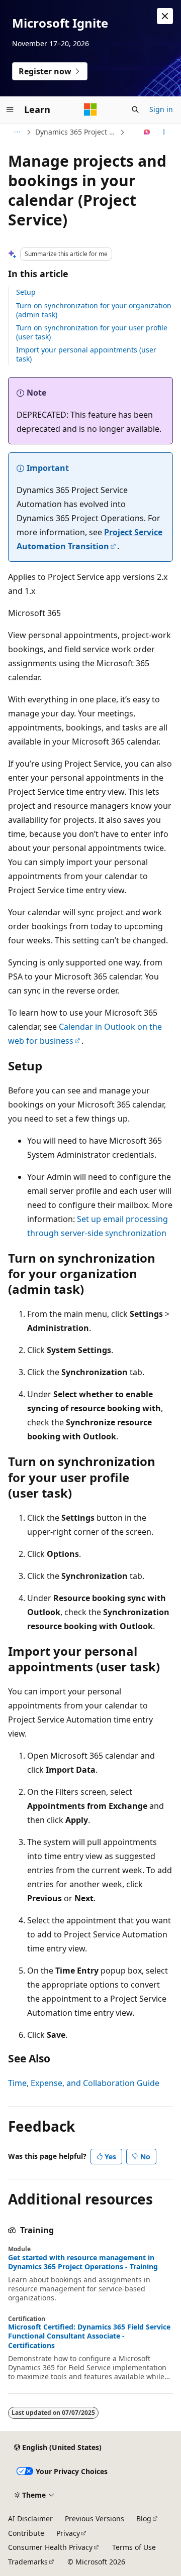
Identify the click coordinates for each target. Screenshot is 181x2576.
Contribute (26, 2533)
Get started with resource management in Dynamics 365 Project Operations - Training (83, 2262)
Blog (144, 2519)
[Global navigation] (10, 109)
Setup (26, 292)
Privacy (68, 2533)
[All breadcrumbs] (17, 132)
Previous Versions (95, 2519)
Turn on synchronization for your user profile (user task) (92, 332)
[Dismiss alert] (165, 16)
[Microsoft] (90, 109)
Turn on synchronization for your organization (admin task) (94, 310)
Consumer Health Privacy (50, 2547)
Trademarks (28, 2562)
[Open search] (135, 109)
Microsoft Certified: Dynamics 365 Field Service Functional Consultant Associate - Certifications (89, 2336)
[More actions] (164, 132)
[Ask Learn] (147, 132)
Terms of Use (134, 2547)
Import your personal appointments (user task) (86, 354)
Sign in (161, 109)
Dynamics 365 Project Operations (76, 132)
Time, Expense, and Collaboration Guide (84, 2083)
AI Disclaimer (30, 2519)
